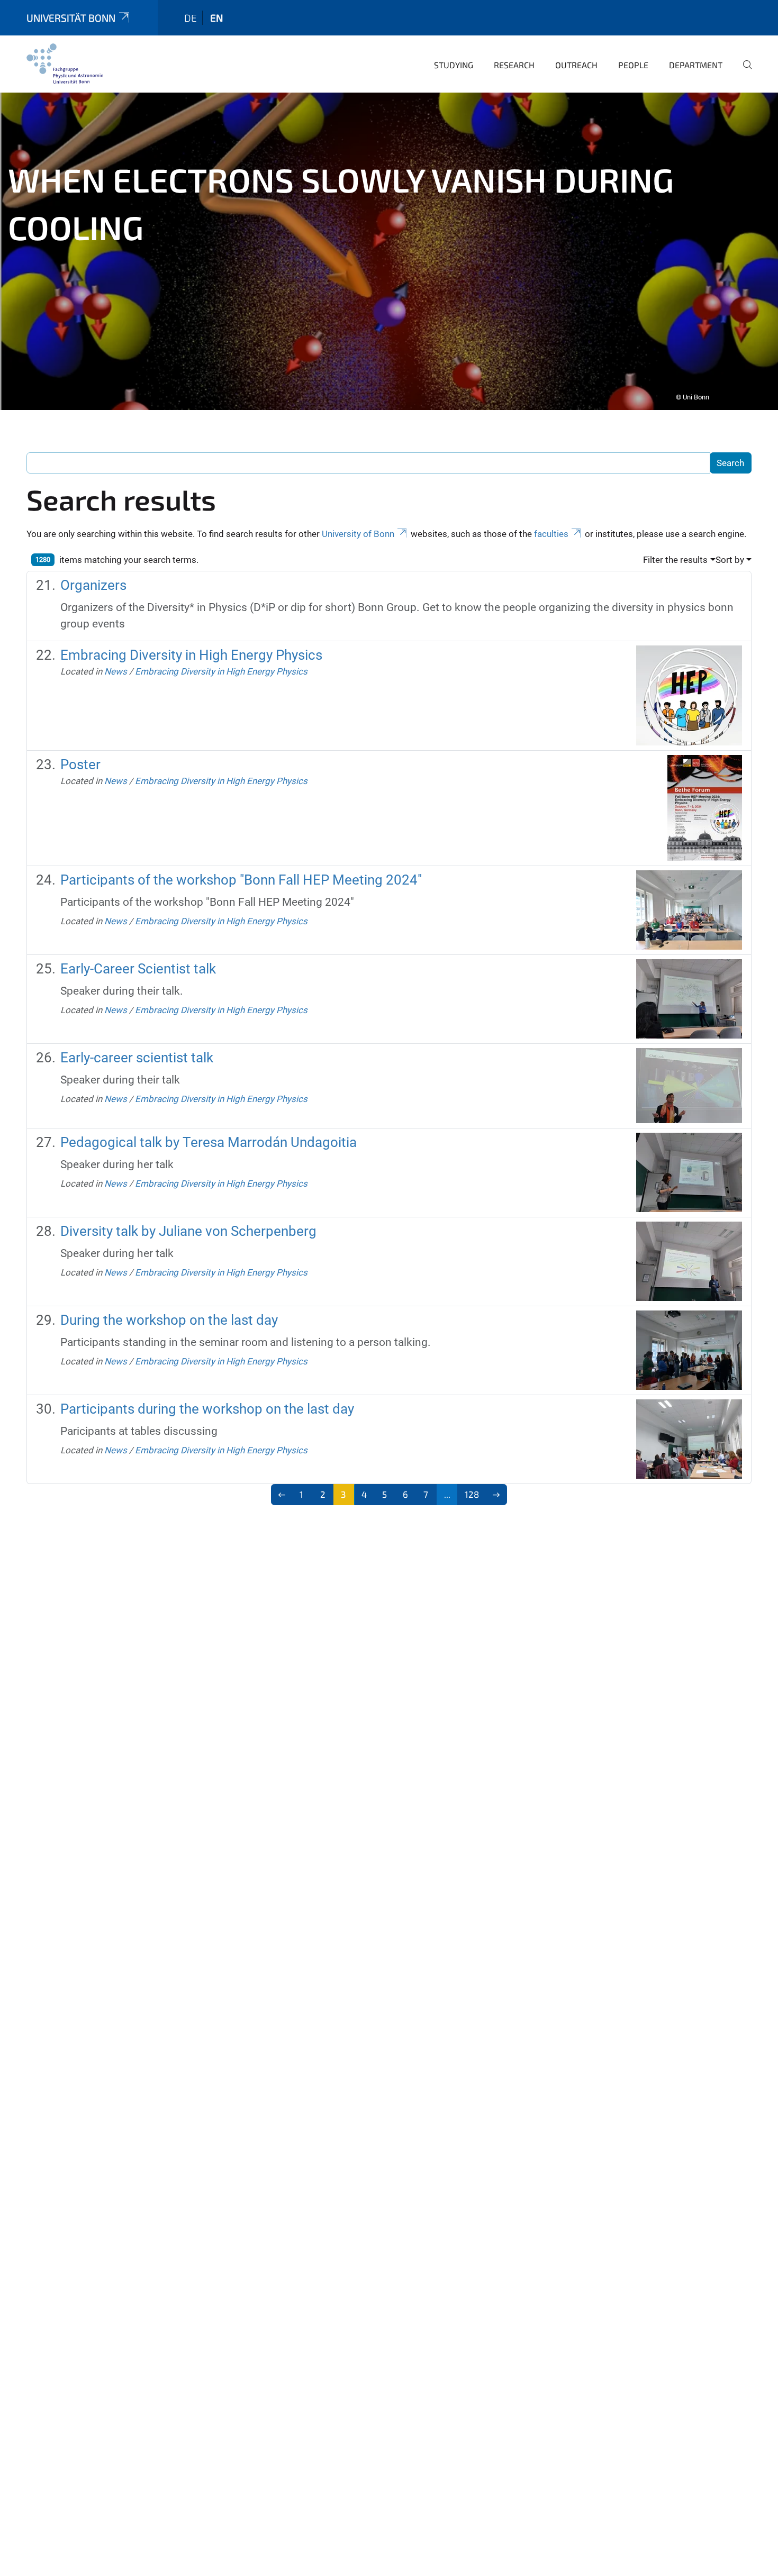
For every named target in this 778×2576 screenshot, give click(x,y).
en (216, 18)
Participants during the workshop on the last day (207, 1409)
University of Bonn (358, 534)
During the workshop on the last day (169, 1320)
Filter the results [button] (675, 560)
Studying (454, 65)
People (633, 65)
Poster (80, 764)
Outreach (576, 65)
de (191, 18)
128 (472, 1494)
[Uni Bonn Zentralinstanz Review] (65, 63)
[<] (282, 1495)
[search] (743, 72)
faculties (551, 534)
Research (514, 65)
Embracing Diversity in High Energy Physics (191, 655)
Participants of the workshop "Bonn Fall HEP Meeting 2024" (241, 880)
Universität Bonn (71, 18)
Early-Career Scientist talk (138, 969)
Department (696, 65)
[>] (496, 1495)
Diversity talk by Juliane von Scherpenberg (188, 1231)
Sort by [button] (730, 560)
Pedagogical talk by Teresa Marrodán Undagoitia (209, 1142)
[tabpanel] (389, 251)
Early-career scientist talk (137, 1058)
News (116, 671)
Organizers (93, 585)
